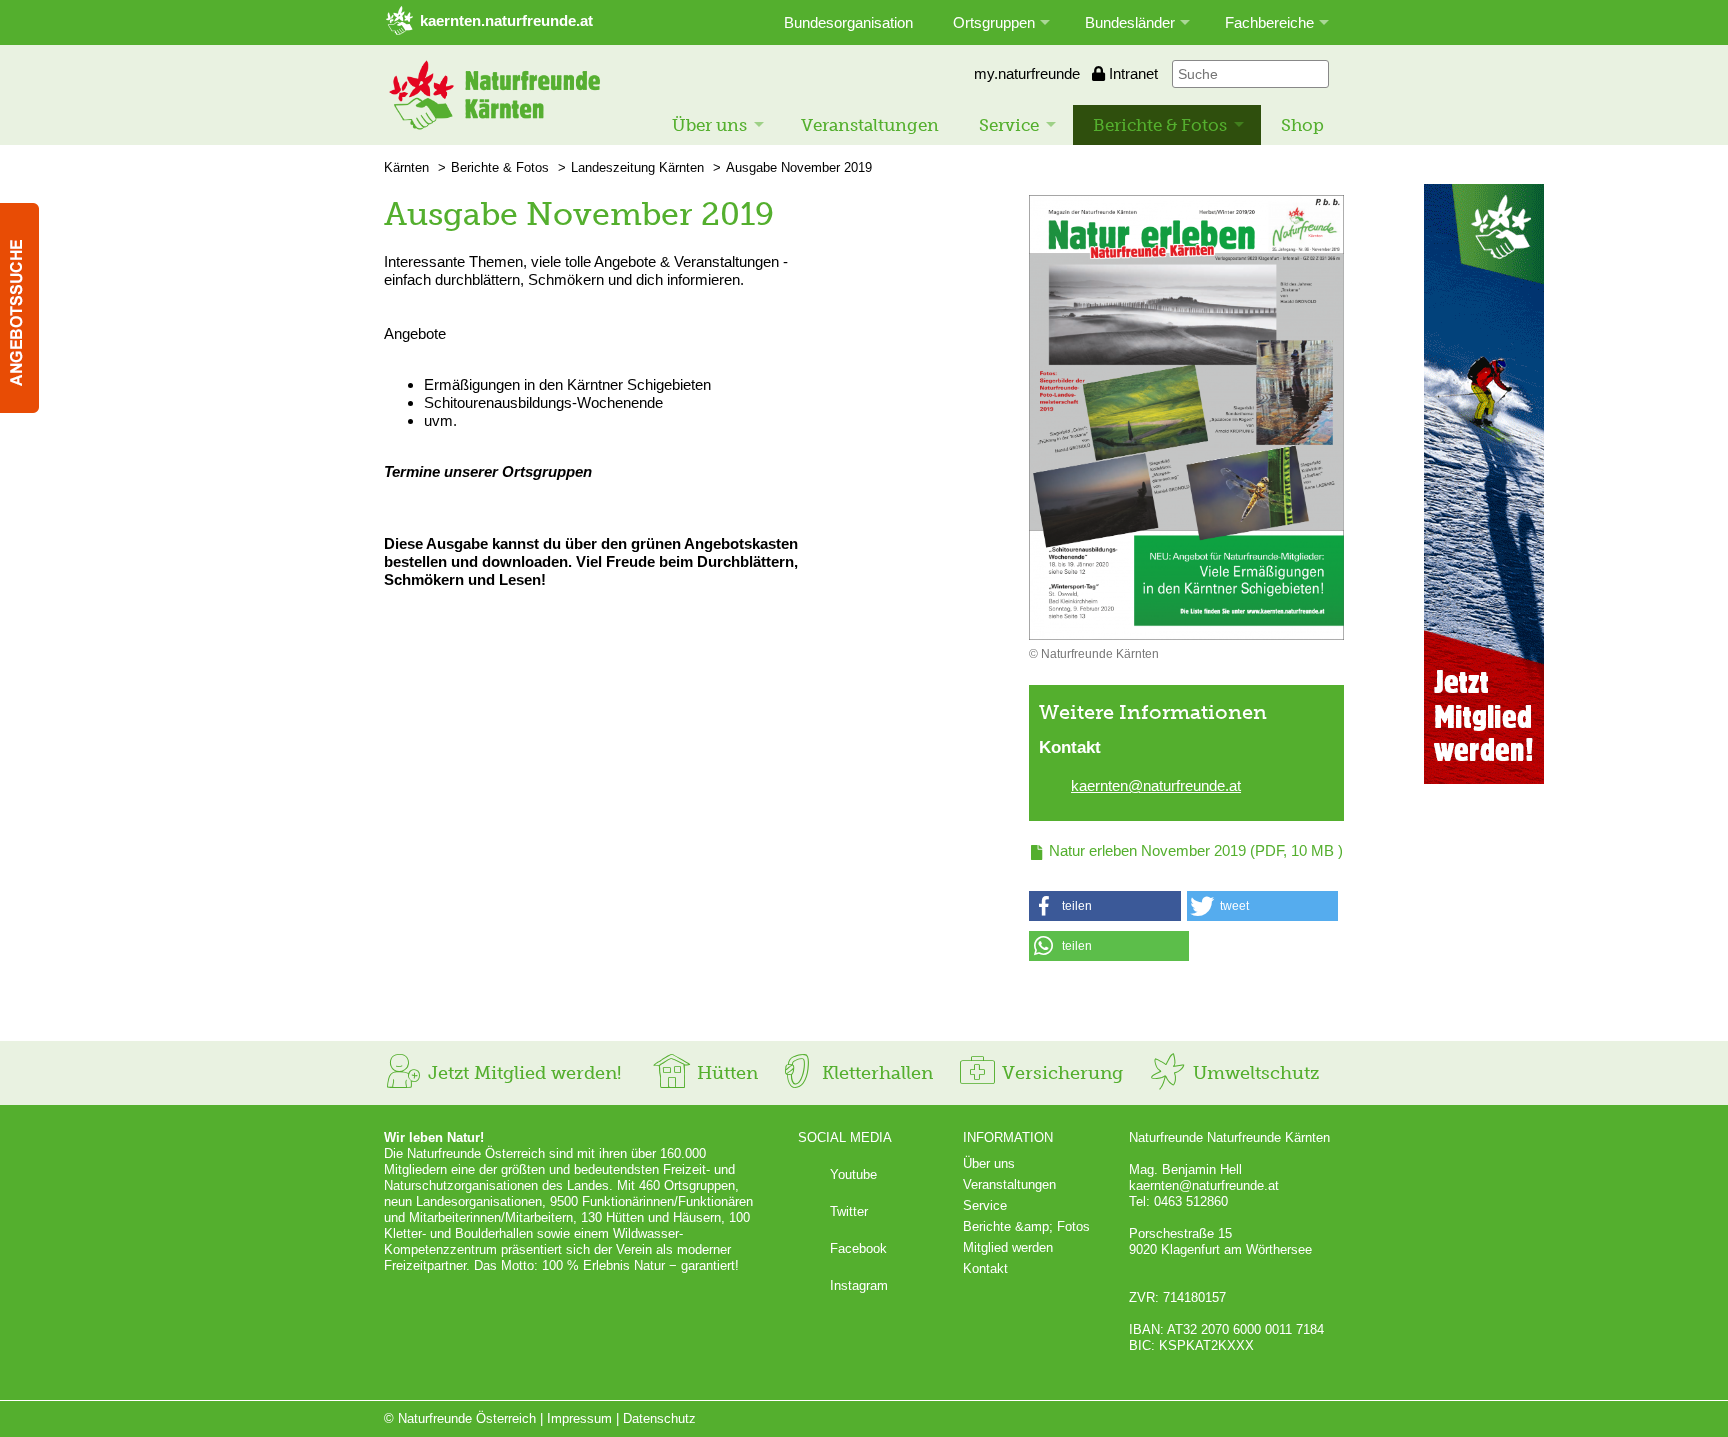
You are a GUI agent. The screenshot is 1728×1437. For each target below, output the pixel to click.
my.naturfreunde (1025, 73)
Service (1009, 125)
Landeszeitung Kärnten (637, 167)
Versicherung (1060, 1073)
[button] (1105, 906)
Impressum (579, 1418)
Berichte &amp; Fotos (1026, 1226)
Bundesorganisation (848, 22)
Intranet (1131, 73)
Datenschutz (659, 1418)
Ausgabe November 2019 (799, 167)
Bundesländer (1130, 22)
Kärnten (406, 167)
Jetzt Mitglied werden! (522, 1073)
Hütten (725, 1073)
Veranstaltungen (870, 125)
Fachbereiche (1269, 22)
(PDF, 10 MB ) (1196, 850)
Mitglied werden (1008, 1247)
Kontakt (985, 1268)
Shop (1302, 125)
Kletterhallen (875, 1073)
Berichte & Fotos (1160, 125)
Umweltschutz (1253, 1073)
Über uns (709, 125)
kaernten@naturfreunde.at (1156, 785)
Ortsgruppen (994, 22)
